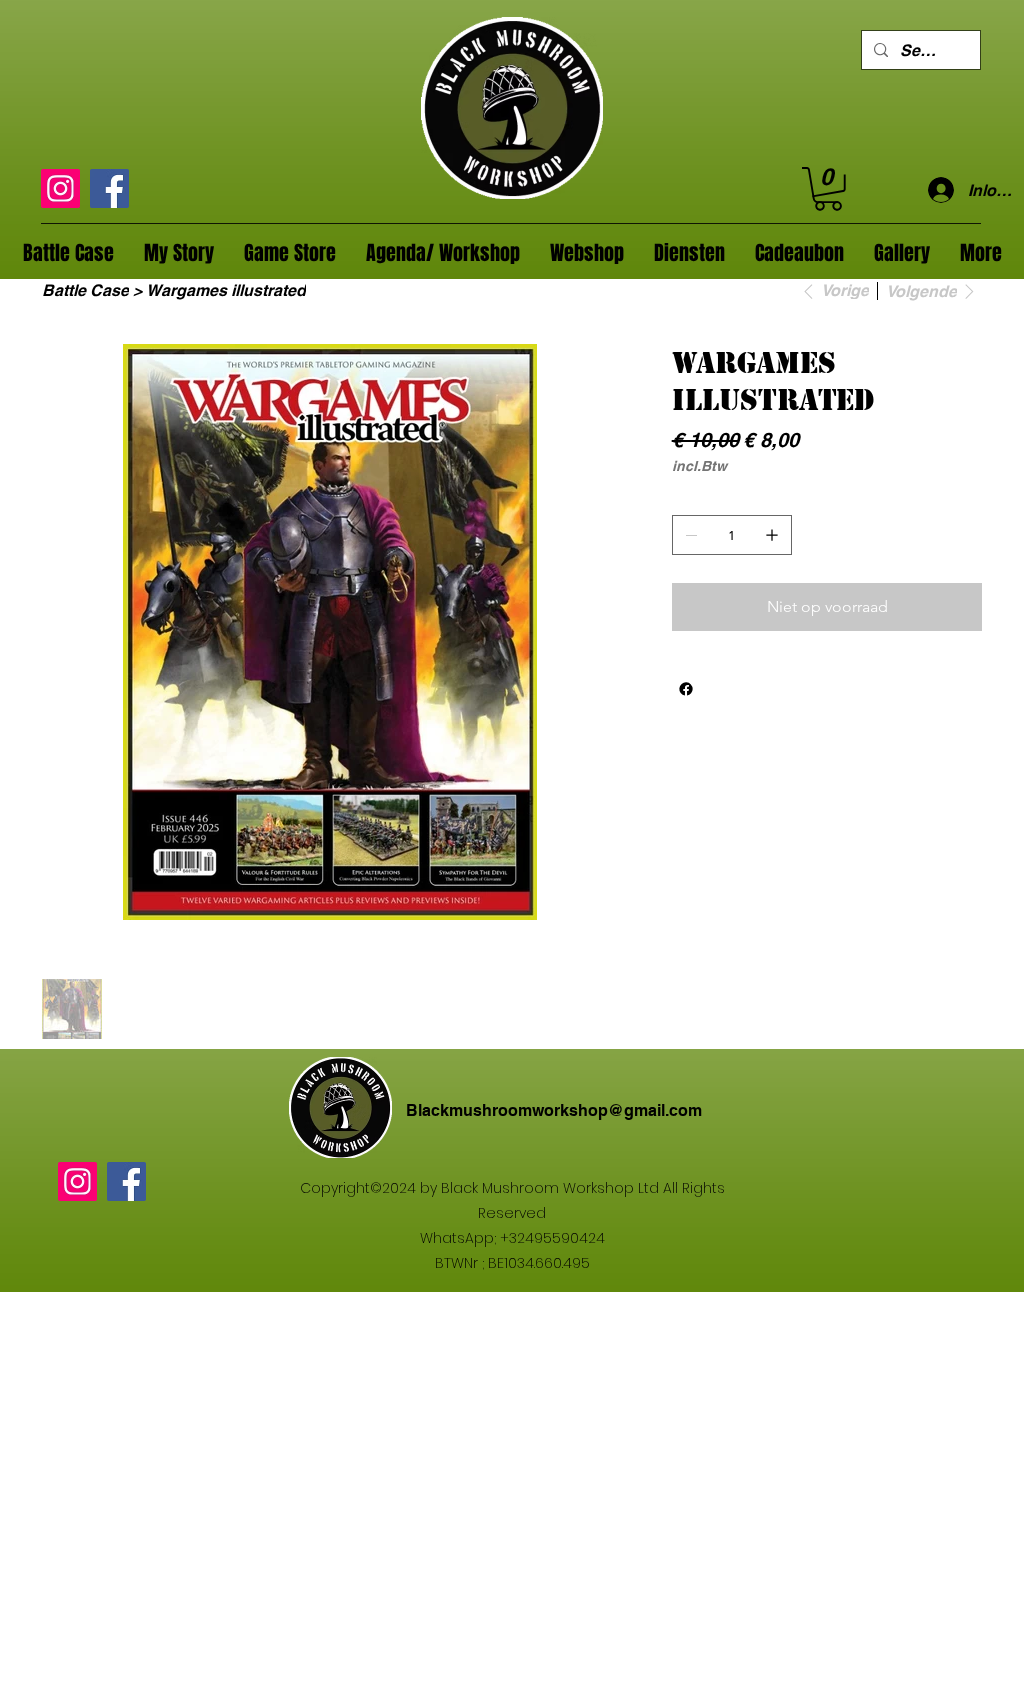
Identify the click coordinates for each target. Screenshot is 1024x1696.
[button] (828, 189)
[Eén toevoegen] (772, 535)
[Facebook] (109, 188)
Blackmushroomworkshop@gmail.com (554, 1110)
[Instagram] (60, 188)
